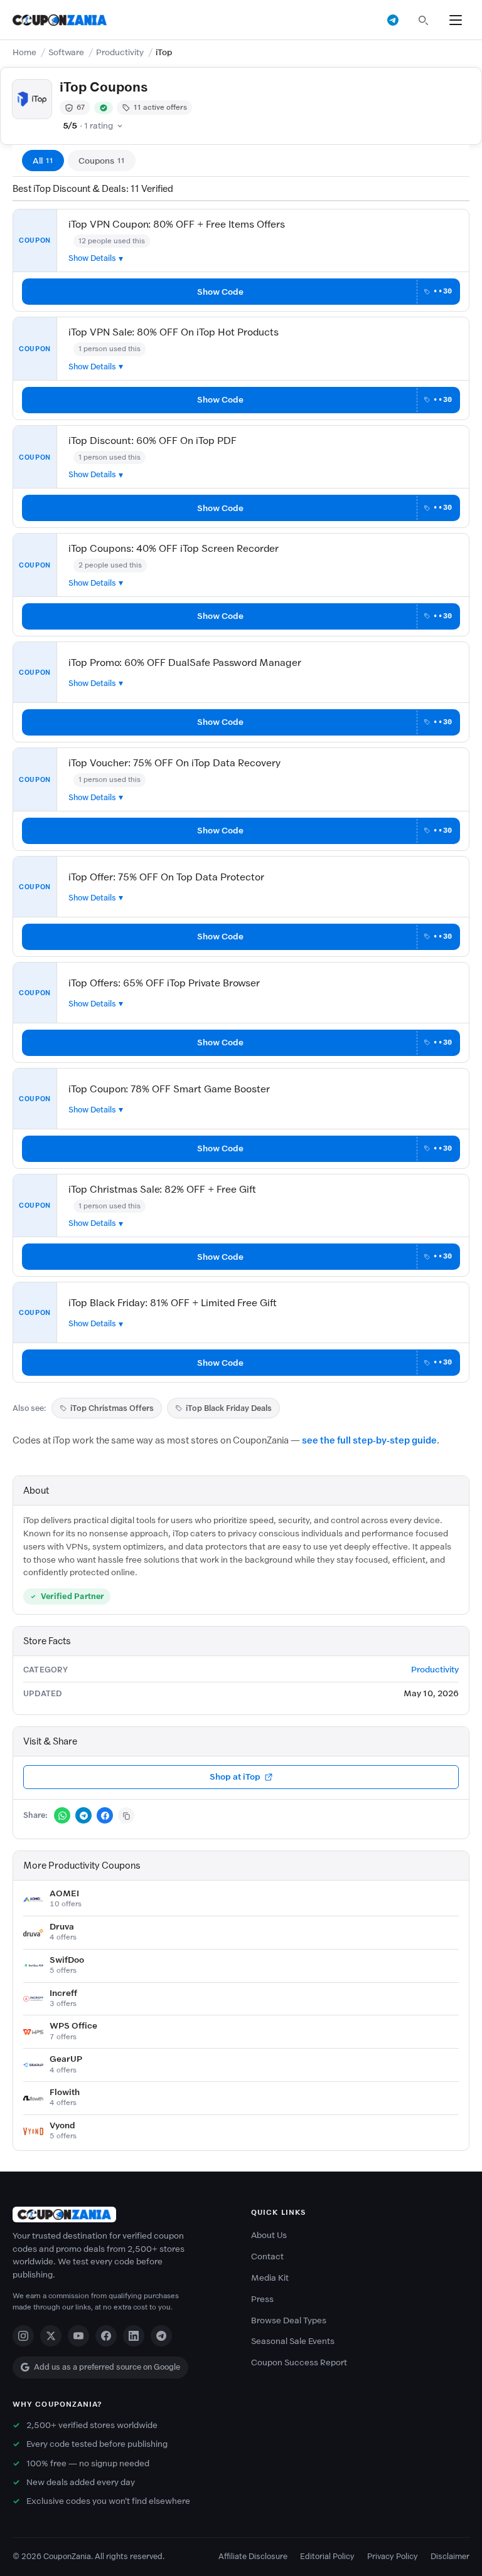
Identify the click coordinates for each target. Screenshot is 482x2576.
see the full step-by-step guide (369, 1440)
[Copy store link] (126, 1815)
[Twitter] (51, 2336)
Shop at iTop (235, 1777)
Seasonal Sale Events (293, 2341)
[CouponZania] (122, 2214)
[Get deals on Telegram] (393, 20)
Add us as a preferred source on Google (107, 2367)
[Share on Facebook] (105, 1815)
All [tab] (43, 161)
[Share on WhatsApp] (62, 1815)
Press (262, 2299)
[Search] (423, 20)
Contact (267, 2257)
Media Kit (270, 2278)
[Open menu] (456, 20)
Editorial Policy (327, 2556)
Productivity (120, 52)
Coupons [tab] (102, 161)
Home (24, 52)
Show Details (92, 258)
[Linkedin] (134, 2336)
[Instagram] (23, 2336)
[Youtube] (78, 2336)
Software (66, 52)
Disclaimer (450, 2556)
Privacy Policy (393, 2556)
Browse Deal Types (289, 2320)
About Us (269, 2235)
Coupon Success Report (299, 2362)
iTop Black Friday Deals (229, 1408)
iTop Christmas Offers (112, 1408)
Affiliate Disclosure (253, 2556)
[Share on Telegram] (83, 1815)
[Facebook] (106, 2336)
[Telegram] (161, 2336)
